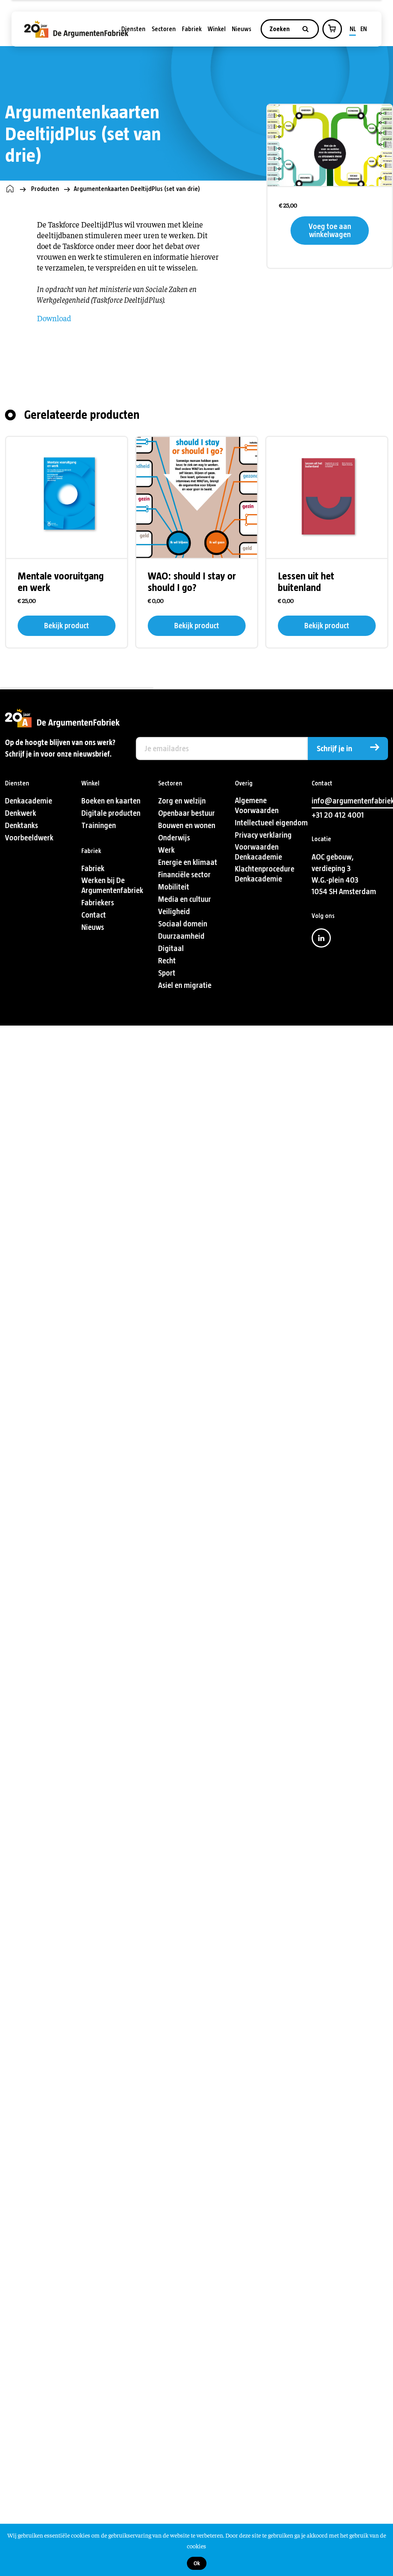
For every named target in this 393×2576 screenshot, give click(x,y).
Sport (167, 973)
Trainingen (99, 826)
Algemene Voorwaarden (257, 806)
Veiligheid (174, 912)
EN (364, 29)
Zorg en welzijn (182, 801)
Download (54, 318)
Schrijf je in (334, 749)
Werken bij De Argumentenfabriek (112, 885)
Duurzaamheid (181, 936)
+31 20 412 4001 (338, 815)
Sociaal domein (183, 924)
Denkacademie (29, 801)
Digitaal (171, 949)
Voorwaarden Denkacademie (258, 852)
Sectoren (164, 29)
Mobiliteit (174, 887)
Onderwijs (174, 838)
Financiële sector (184, 875)
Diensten (133, 29)
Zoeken (280, 29)
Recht (167, 961)
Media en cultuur (185, 899)
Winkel (217, 29)
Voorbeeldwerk (29, 838)
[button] (332, 28)
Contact (94, 915)
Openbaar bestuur (187, 813)
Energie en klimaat (188, 862)
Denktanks (21, 826)
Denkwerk (21, 813)
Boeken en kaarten (111, 801)
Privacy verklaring (263, 835)
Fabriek (192, 29)
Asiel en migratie (185, 985)
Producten (45, 189)
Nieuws (242, 29)
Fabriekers (98, 903)
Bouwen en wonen (187, 826)
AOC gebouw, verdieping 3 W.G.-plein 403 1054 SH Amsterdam (344, 874)
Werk (166, 850)
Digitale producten (111, 813)
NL (353, 29)
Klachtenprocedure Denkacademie (265, 874)
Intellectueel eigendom (271, 823)
